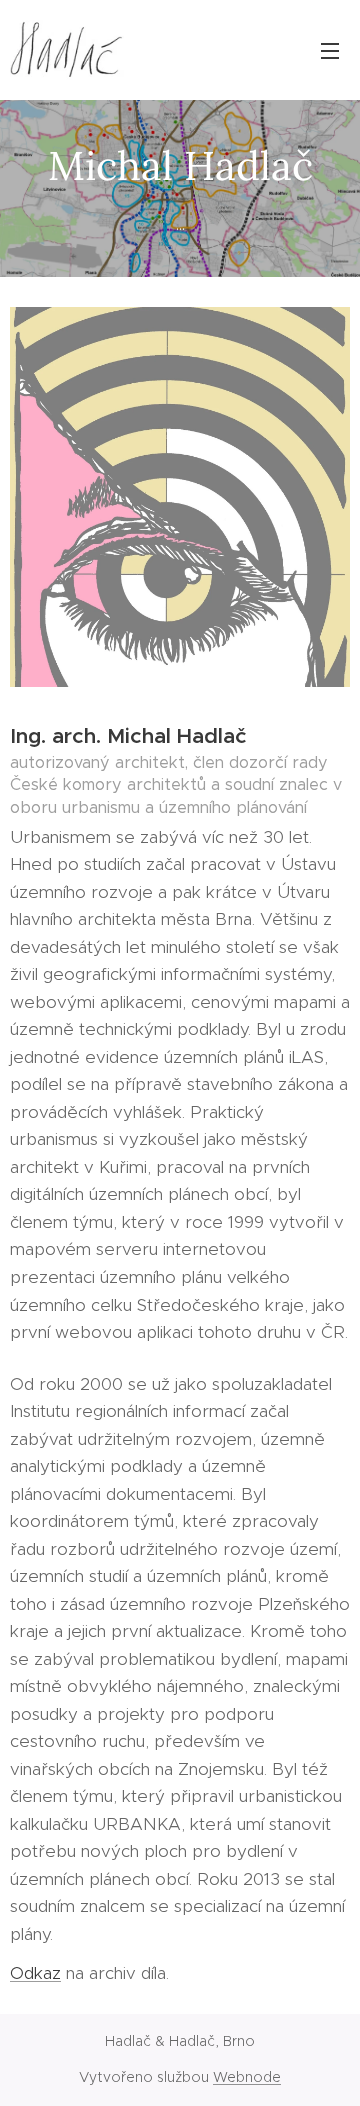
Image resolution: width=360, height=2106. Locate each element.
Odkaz (35, 1973)
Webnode (247, 2077)
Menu (330, 50)
